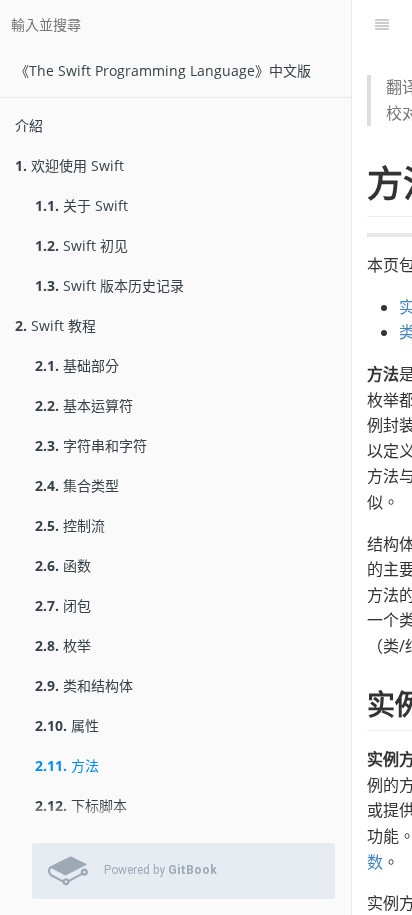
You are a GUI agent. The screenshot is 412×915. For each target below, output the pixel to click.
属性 (67, 725)
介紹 (29, 125)
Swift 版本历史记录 (109, 285)
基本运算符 (84, 405)
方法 (67, 765)
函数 (63, 565)
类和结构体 (84, 685)
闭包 (63, 605)
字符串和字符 (91, 445)
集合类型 (77, 485)
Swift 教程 (55, 325)
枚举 (63, 645)
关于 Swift (81, 205)
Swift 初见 (81, 245)
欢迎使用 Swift (69, 165)
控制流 (70, 525)
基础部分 (77, 365)
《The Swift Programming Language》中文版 (163, 70)
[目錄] (382, 25)
